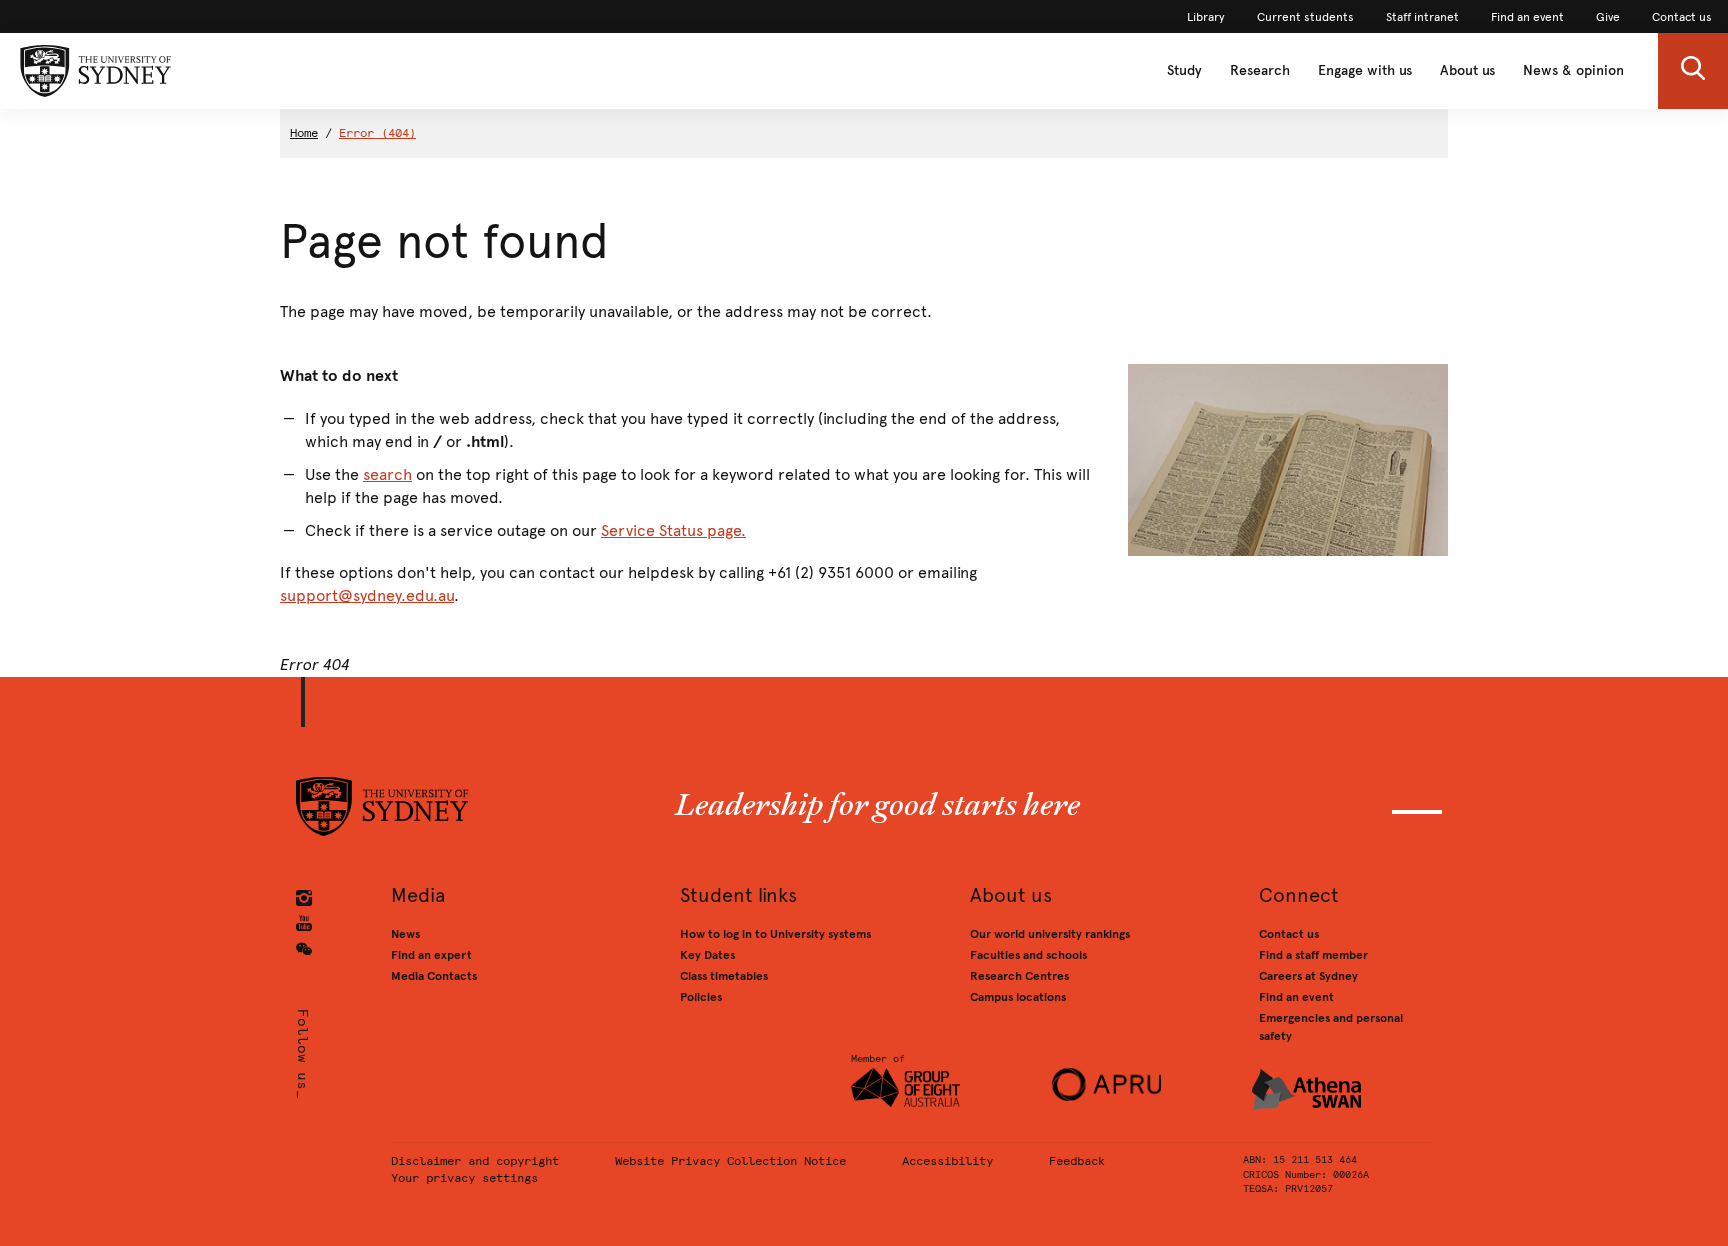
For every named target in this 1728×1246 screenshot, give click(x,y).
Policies (701, 997)
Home (304, 133)
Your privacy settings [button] (464, 1178)
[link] (1206, 17)
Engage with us (1365, 70)
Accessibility (947, 1161)
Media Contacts (434, 976)
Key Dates (707, 955)
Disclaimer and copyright (475, 1161)
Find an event (1296, 997)
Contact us (1289, 934)
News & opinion (1573, 70)
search (387, 474)
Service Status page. (673, 530)
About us (1467, 70)
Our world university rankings (1050, 934)
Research (1260, 70)
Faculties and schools (1028, 955)
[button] (1693, 71)
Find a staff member (1313, 955)
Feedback (1077, 1161)
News (405, 934)
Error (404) (377, 133)
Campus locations (1018, 997)
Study (1184, 70)
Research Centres (1019, 976)
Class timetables (724, 976)
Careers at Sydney (1308, 976)
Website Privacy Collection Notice (730, 1161)
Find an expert (431, 955)
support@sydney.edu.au (367, 595)
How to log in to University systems (775, 934)
